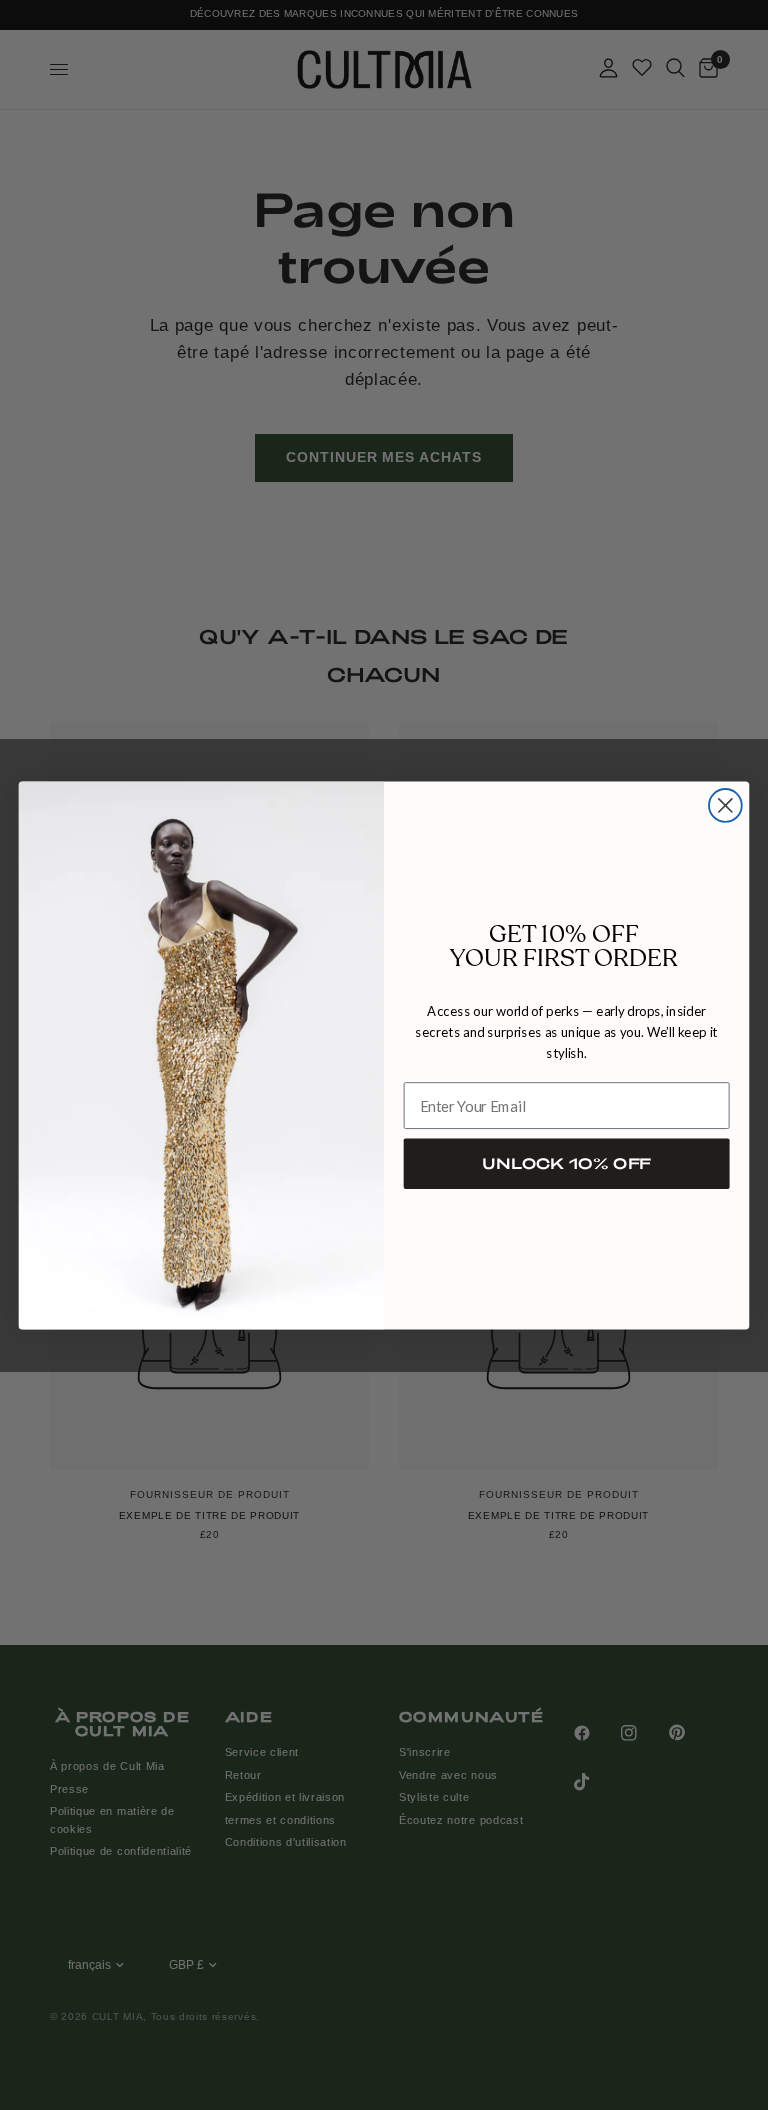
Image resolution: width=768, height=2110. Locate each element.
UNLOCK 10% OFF (566, 1163)
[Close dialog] (725, 805)
